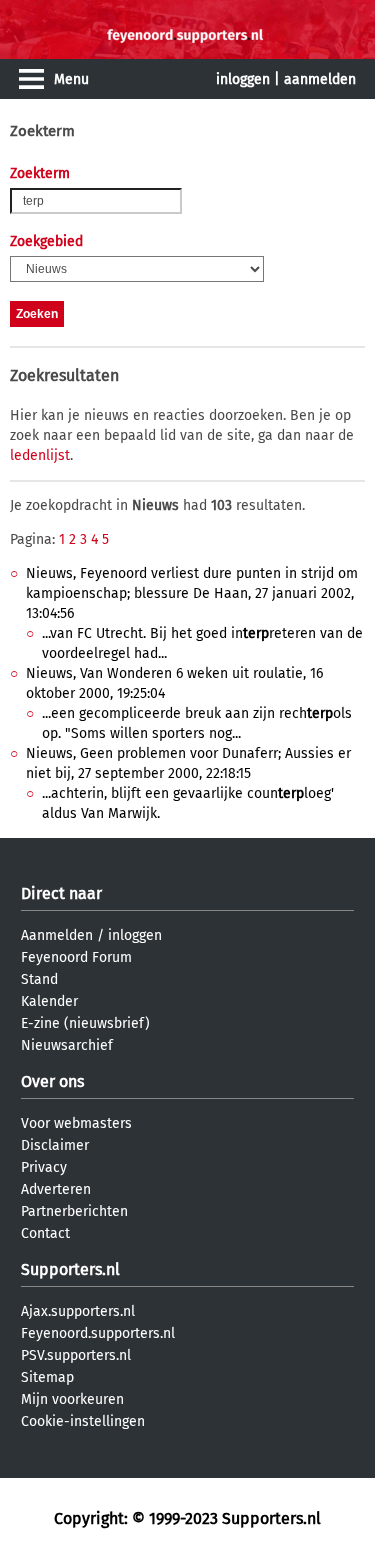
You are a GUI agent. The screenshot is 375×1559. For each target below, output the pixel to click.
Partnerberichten (74, 1211)
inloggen (243, 79)
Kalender (49, 1001)
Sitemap (47, 1377)
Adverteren (56, 1189)
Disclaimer (55, 1145)
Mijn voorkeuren (72, 1399)
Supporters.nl (70, 1269)
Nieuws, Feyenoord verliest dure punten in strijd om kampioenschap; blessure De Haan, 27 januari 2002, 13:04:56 (192, 593)
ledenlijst (40, 455)
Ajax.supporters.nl (78, 1311)
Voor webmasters (76, 1123)
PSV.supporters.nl (76, 1355)
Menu (71, 79)
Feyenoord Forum (76, 957)
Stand (39, 979)
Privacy (44, 1167)
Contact (45, 1233)
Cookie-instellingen (83, 1421)
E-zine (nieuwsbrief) (85, 1023)
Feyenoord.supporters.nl (98, 1333)
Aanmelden (57, 935)
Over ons (52, 1081)
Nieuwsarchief (67, 1045)
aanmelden (320, 79)
